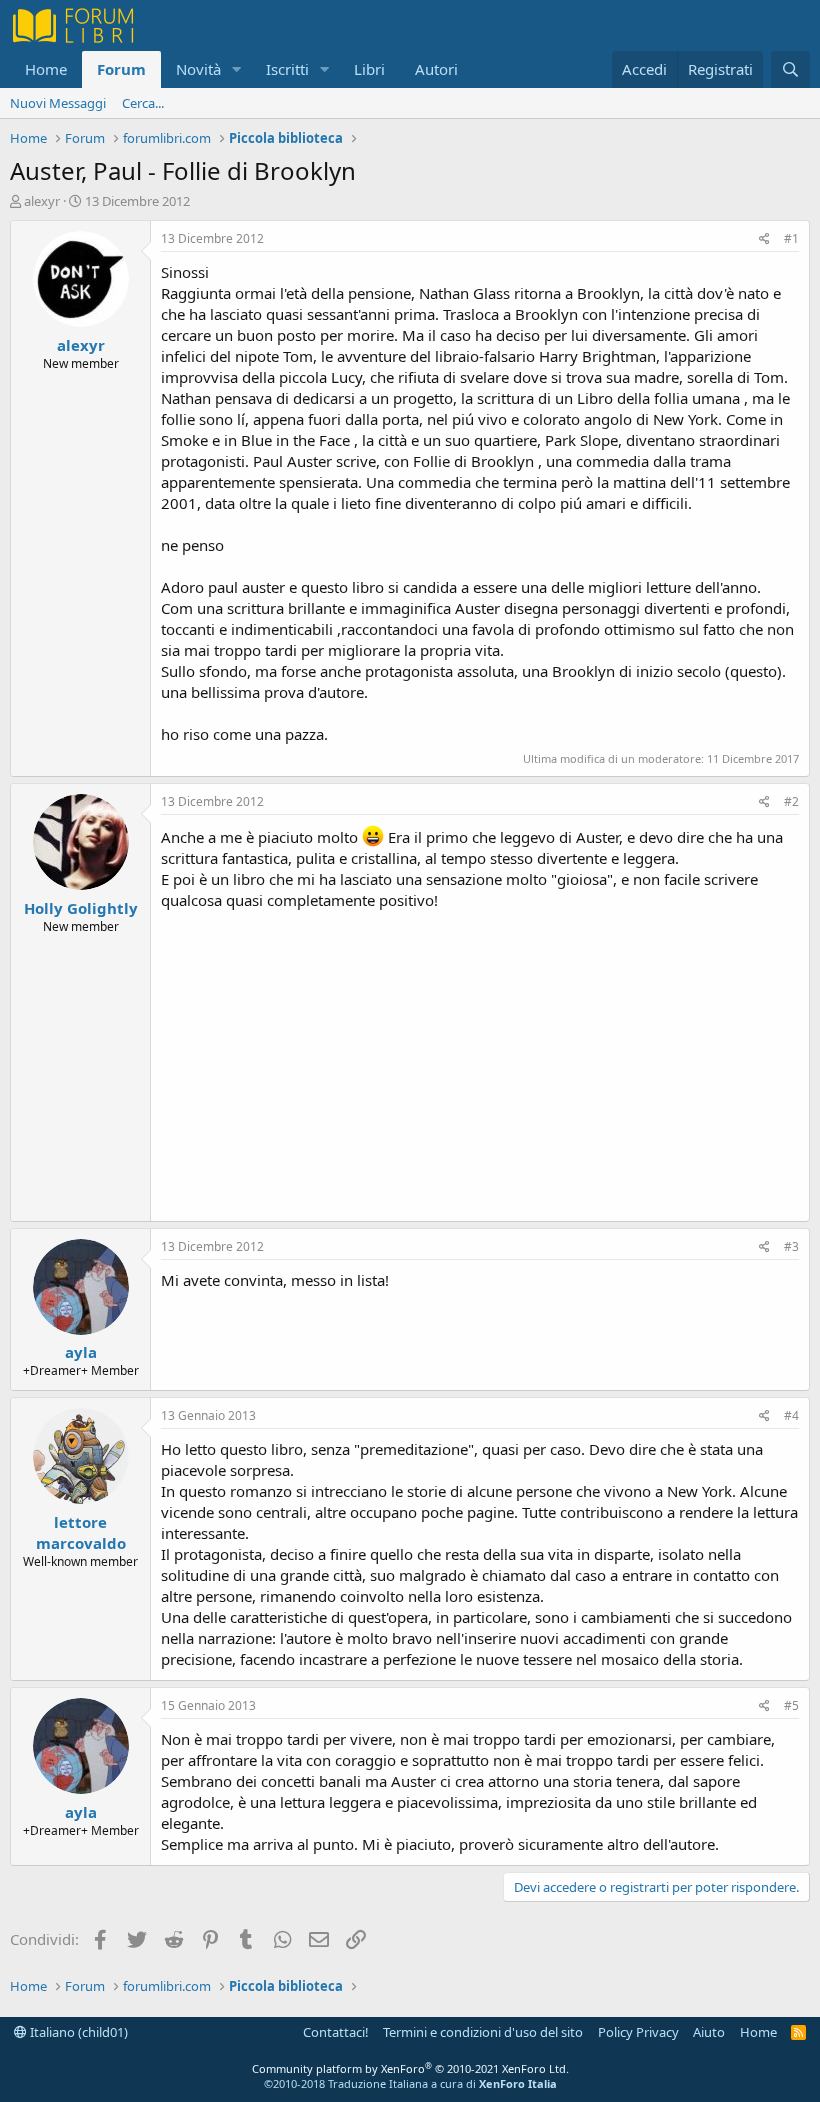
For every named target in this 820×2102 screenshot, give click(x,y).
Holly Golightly (81, 908)
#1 (791, 238)
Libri (369, 69)
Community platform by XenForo (410, 2068)
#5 (791, 1705)
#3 (791, 1246)
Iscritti (287, 69)
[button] (237, 69)
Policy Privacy (638, 2032)
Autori (436, 69)
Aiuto (709, 2032)
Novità (198, 69)
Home (46, 69)
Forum (121, 69)
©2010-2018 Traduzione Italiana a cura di (410, 2083)
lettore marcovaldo (81, 1532)
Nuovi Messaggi (58, 103)
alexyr (42, 201)
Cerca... (143, 103)
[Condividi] (764, 239)
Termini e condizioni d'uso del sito (483, 2032)
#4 (791, 1415)
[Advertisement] (480, 1061)
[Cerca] (790, 69)
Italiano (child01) (77, 2032)
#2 (791, 801)
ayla (81, 1352)
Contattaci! (336, 2032)
